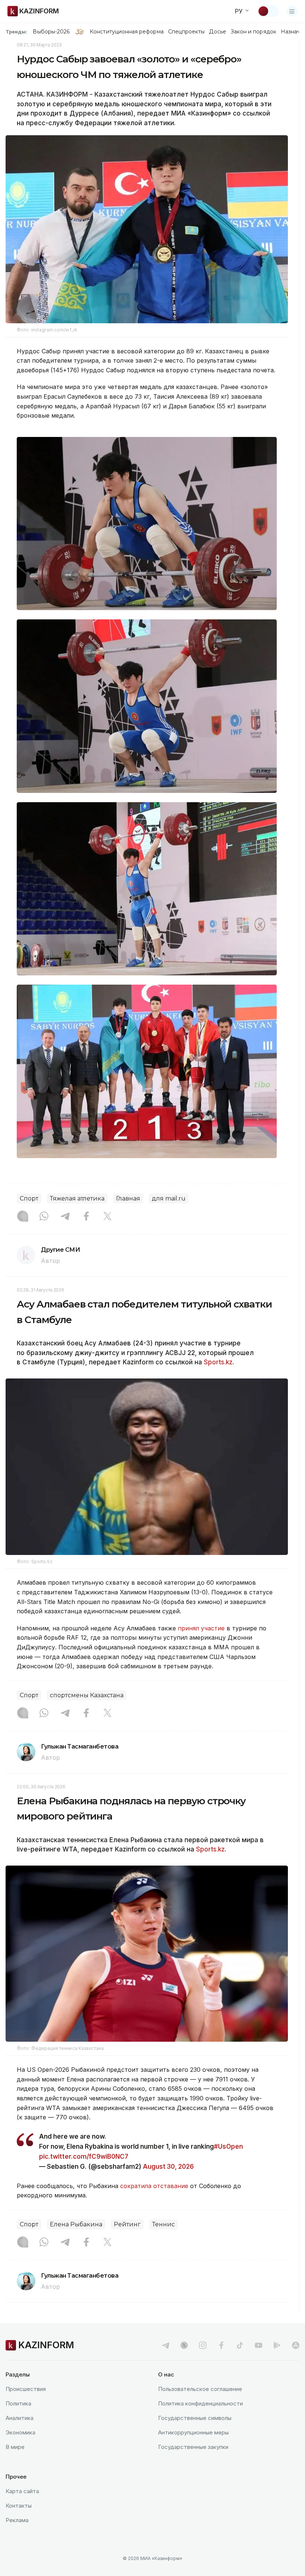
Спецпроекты (187, 32)
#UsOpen (228, 2146)
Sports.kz (218, 1362)
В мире (15, 2447)
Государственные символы (195, 2418)
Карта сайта (22, 2491)
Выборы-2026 (51, 32)
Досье (217, 32)
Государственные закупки (193, 2447)
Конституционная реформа (127, 32)
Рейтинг (127, 2224)
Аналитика (20, 2418)
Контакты (19, 2506)
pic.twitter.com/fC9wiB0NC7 (84, 2157)
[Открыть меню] (292, 11)
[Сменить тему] (268, 11)
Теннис (163, 2224)
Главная (128, 1198)
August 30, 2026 (168, 2167)
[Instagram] (23, 1217)
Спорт (29, 1198)
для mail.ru (169, 1198)
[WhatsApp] (44, 1217)
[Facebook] (86, 1217)
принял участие (201, 1628)
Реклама (17, 2520)
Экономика (20, 2432)
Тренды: (16, 32)
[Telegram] (65, 1217)
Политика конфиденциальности (200, 2403)
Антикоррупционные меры (193, 2432)
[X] (107, 1217)
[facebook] (221, 2345)
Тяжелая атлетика (77, 1198)
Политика (18, 2403)
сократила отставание (154, 2186)
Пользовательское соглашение (200, 2389)
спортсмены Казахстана (87, 1695)
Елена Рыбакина (76, 2224)
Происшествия (26, 2389)
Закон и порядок (253, 32)
